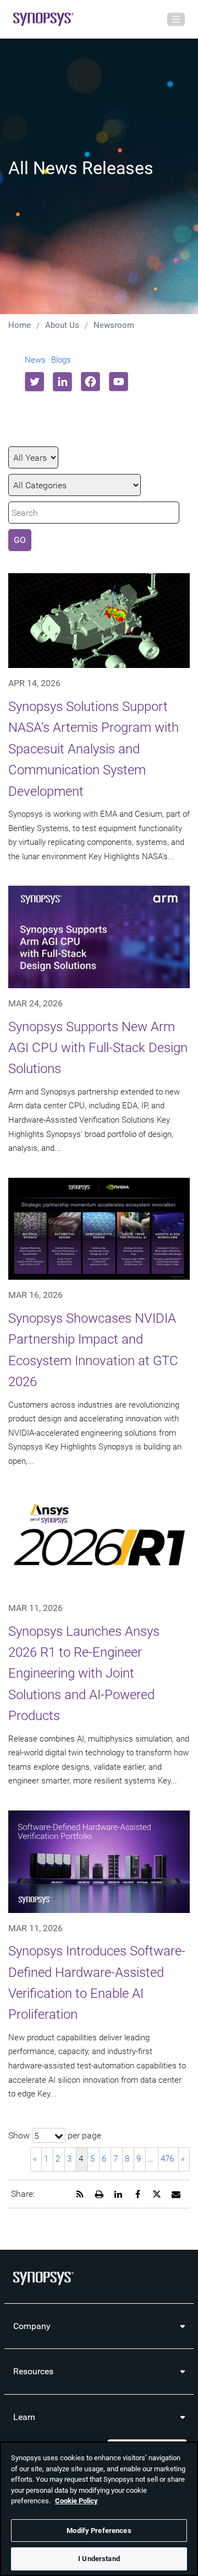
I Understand (99, 2559)
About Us (62, 325)
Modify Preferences (99, 2531)
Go (20, 540)
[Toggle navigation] (176, 19)
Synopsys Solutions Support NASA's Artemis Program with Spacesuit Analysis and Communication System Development (94, 749)
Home (20, 325)
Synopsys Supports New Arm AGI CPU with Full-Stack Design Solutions (98, 1048)
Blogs (61, 360)
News (35, 360)
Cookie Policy (76, 2501)
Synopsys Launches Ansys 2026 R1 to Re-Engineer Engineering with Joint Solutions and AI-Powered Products (84, 1674)
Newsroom (114, 325)
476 (167, 2159)
